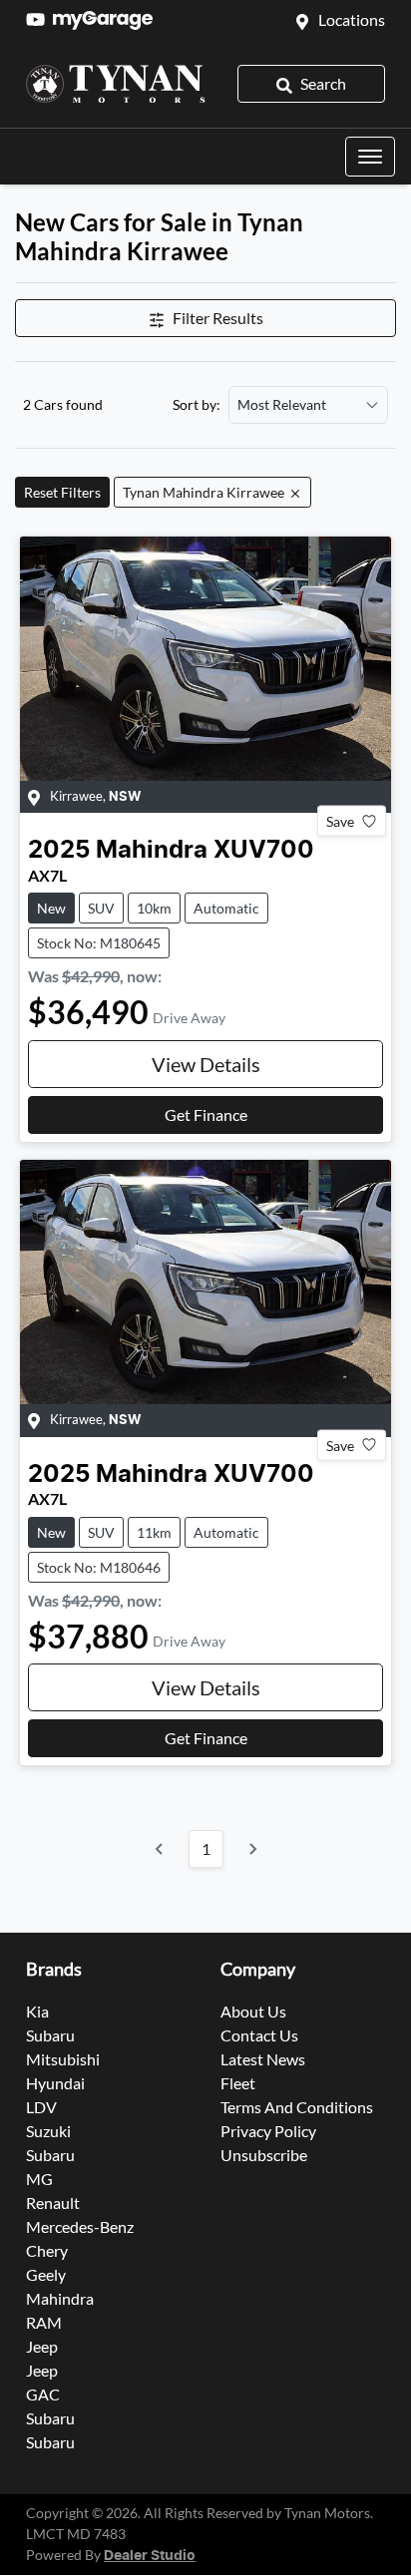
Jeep (42, 2346)
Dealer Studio (150, 2556)
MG (39, 2179)
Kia (37, 2011)
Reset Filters (62, 492)
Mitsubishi (63, 2059)
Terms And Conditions (297, 2107)
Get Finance (206, 1114)
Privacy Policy (268, 2131)
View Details (206, 1064)
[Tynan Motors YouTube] (39, 19)
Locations (352, 19)
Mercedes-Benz (80, 2226)
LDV (41, 2107)
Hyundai (55, 2083)
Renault (53, 2203)
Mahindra (60, 2298)
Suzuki (48, 2131)
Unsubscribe (264, 2155)
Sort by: (197, 405)
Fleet (238, 2083)
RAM (44, 2322)
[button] (370, 157)
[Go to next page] (252, 1849)
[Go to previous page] (160, 1849)
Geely (46, 2274)
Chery (47, 2250)
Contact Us (259, 2035)
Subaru (50, 2035)
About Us (253, 2011)
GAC (43, 2394)
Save (340, 821)
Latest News (263, 2059)
